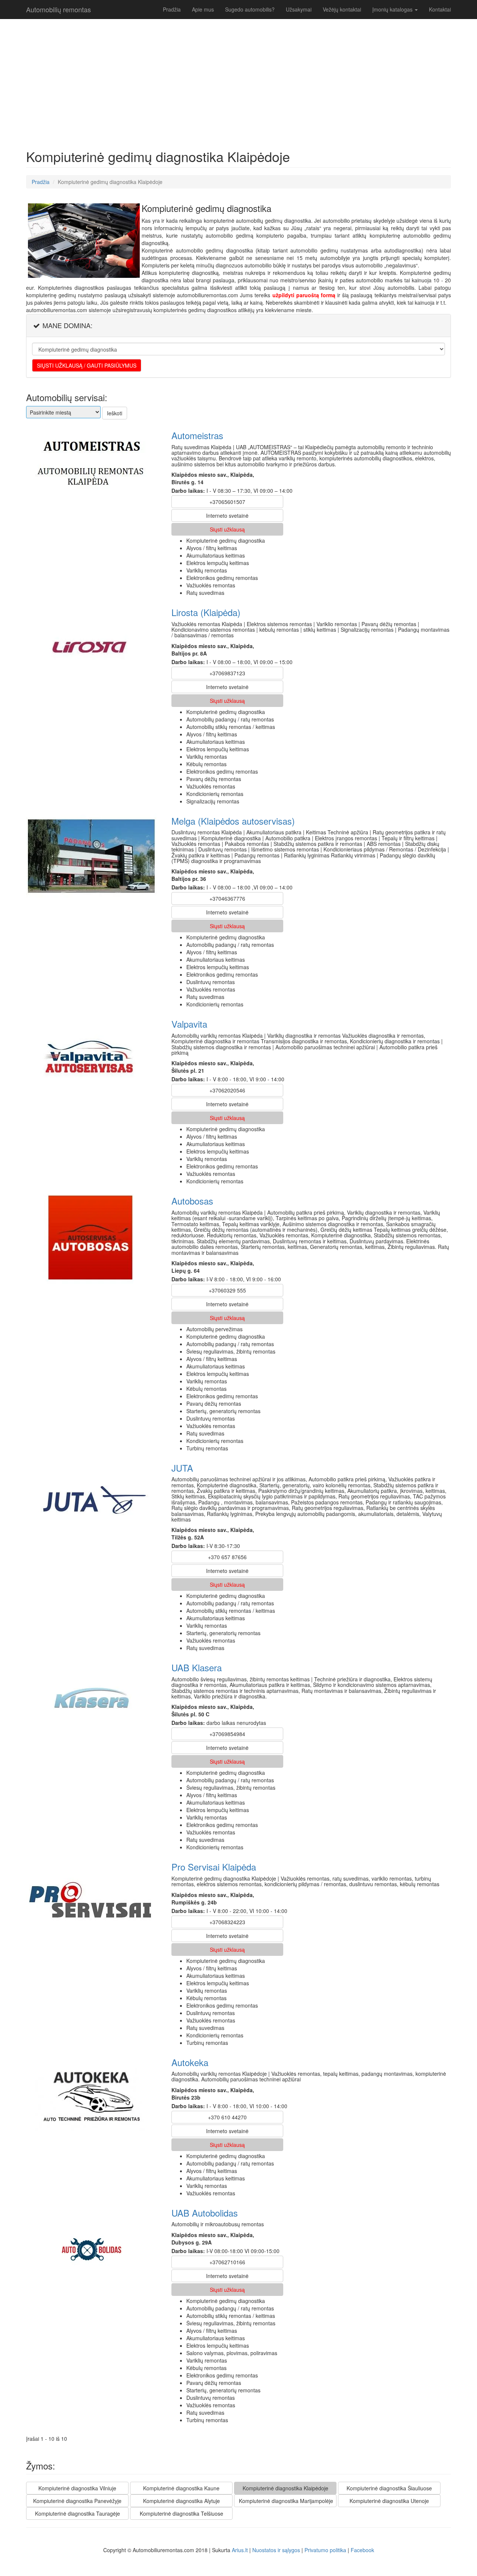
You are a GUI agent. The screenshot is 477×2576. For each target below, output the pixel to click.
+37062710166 (227, 2262)
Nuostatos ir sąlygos (276, 2550)
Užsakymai (299, 9)
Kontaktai (440, 9)
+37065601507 (227, 502)
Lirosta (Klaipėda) (206, 612)
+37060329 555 (227, 1290)
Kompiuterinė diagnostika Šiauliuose (389, 2488)
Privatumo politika (325, 2550)
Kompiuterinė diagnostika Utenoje (389, 2501)
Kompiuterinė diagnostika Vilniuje (77, 2488)
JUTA (182, 1468)
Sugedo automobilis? (250, 9)
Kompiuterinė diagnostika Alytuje (181, 2501)
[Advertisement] (97, 82)
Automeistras (197, 435)
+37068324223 (227, 1922)
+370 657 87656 (227, 1557)
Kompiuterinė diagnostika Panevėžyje (77, 2501)
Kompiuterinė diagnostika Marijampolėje (286, 2501)
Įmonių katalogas (393, 9)
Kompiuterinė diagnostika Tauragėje (78, 2513)
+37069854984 (227, 1734)
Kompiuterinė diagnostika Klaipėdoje (285, 2488)
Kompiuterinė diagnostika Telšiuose (181, 2513)
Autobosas (192, 1201)
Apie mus (203, 9)
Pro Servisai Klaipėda (214, 1867)
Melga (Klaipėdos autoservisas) (233, 821)
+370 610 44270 (227, 2117)
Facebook (362, 2550)
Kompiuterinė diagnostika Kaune (181, 2488)
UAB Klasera (197, 1667)
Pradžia (172, 9)
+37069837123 (227, 673)
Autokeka (190, 2062)
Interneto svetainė (227, 515)
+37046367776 (227, 898)
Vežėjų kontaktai (342, 9)
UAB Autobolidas (205, 2213)
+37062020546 (227, 1090)
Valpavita (189, 1024)
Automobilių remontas (59, 9)
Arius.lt (240, 2550)
